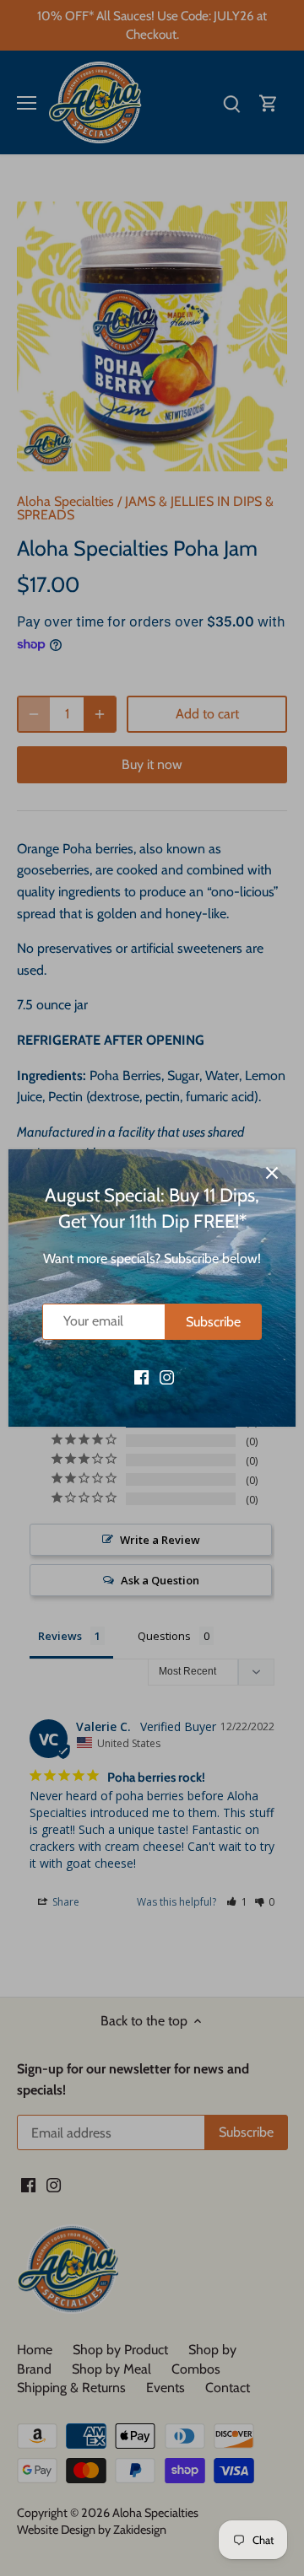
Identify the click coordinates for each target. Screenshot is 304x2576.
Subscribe (213, 1322)
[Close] (272, 1173)
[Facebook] (141, 1376)
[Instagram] (167, 1376)
